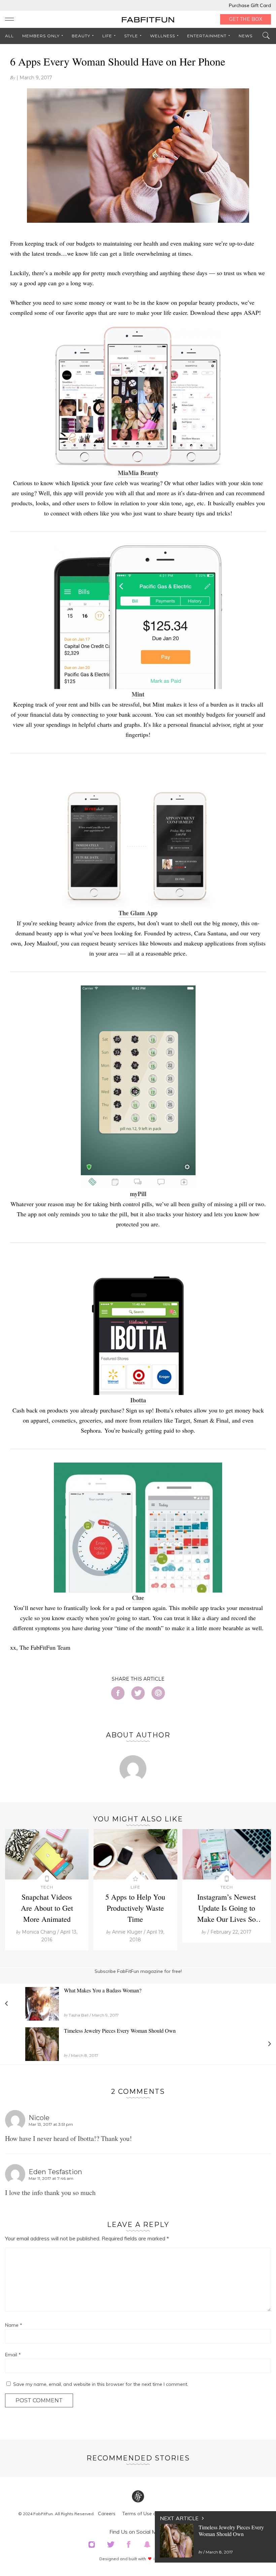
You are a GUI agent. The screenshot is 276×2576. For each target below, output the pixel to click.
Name (14, 2325)
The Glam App (138, 913)
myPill (138, 1194)
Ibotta (138, 1400)
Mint (138, 694)
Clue (138, 1598)
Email (13, 2355)
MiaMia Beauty (138, 473)
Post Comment (39, 2400)
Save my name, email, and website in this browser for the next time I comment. (101, 2384)
